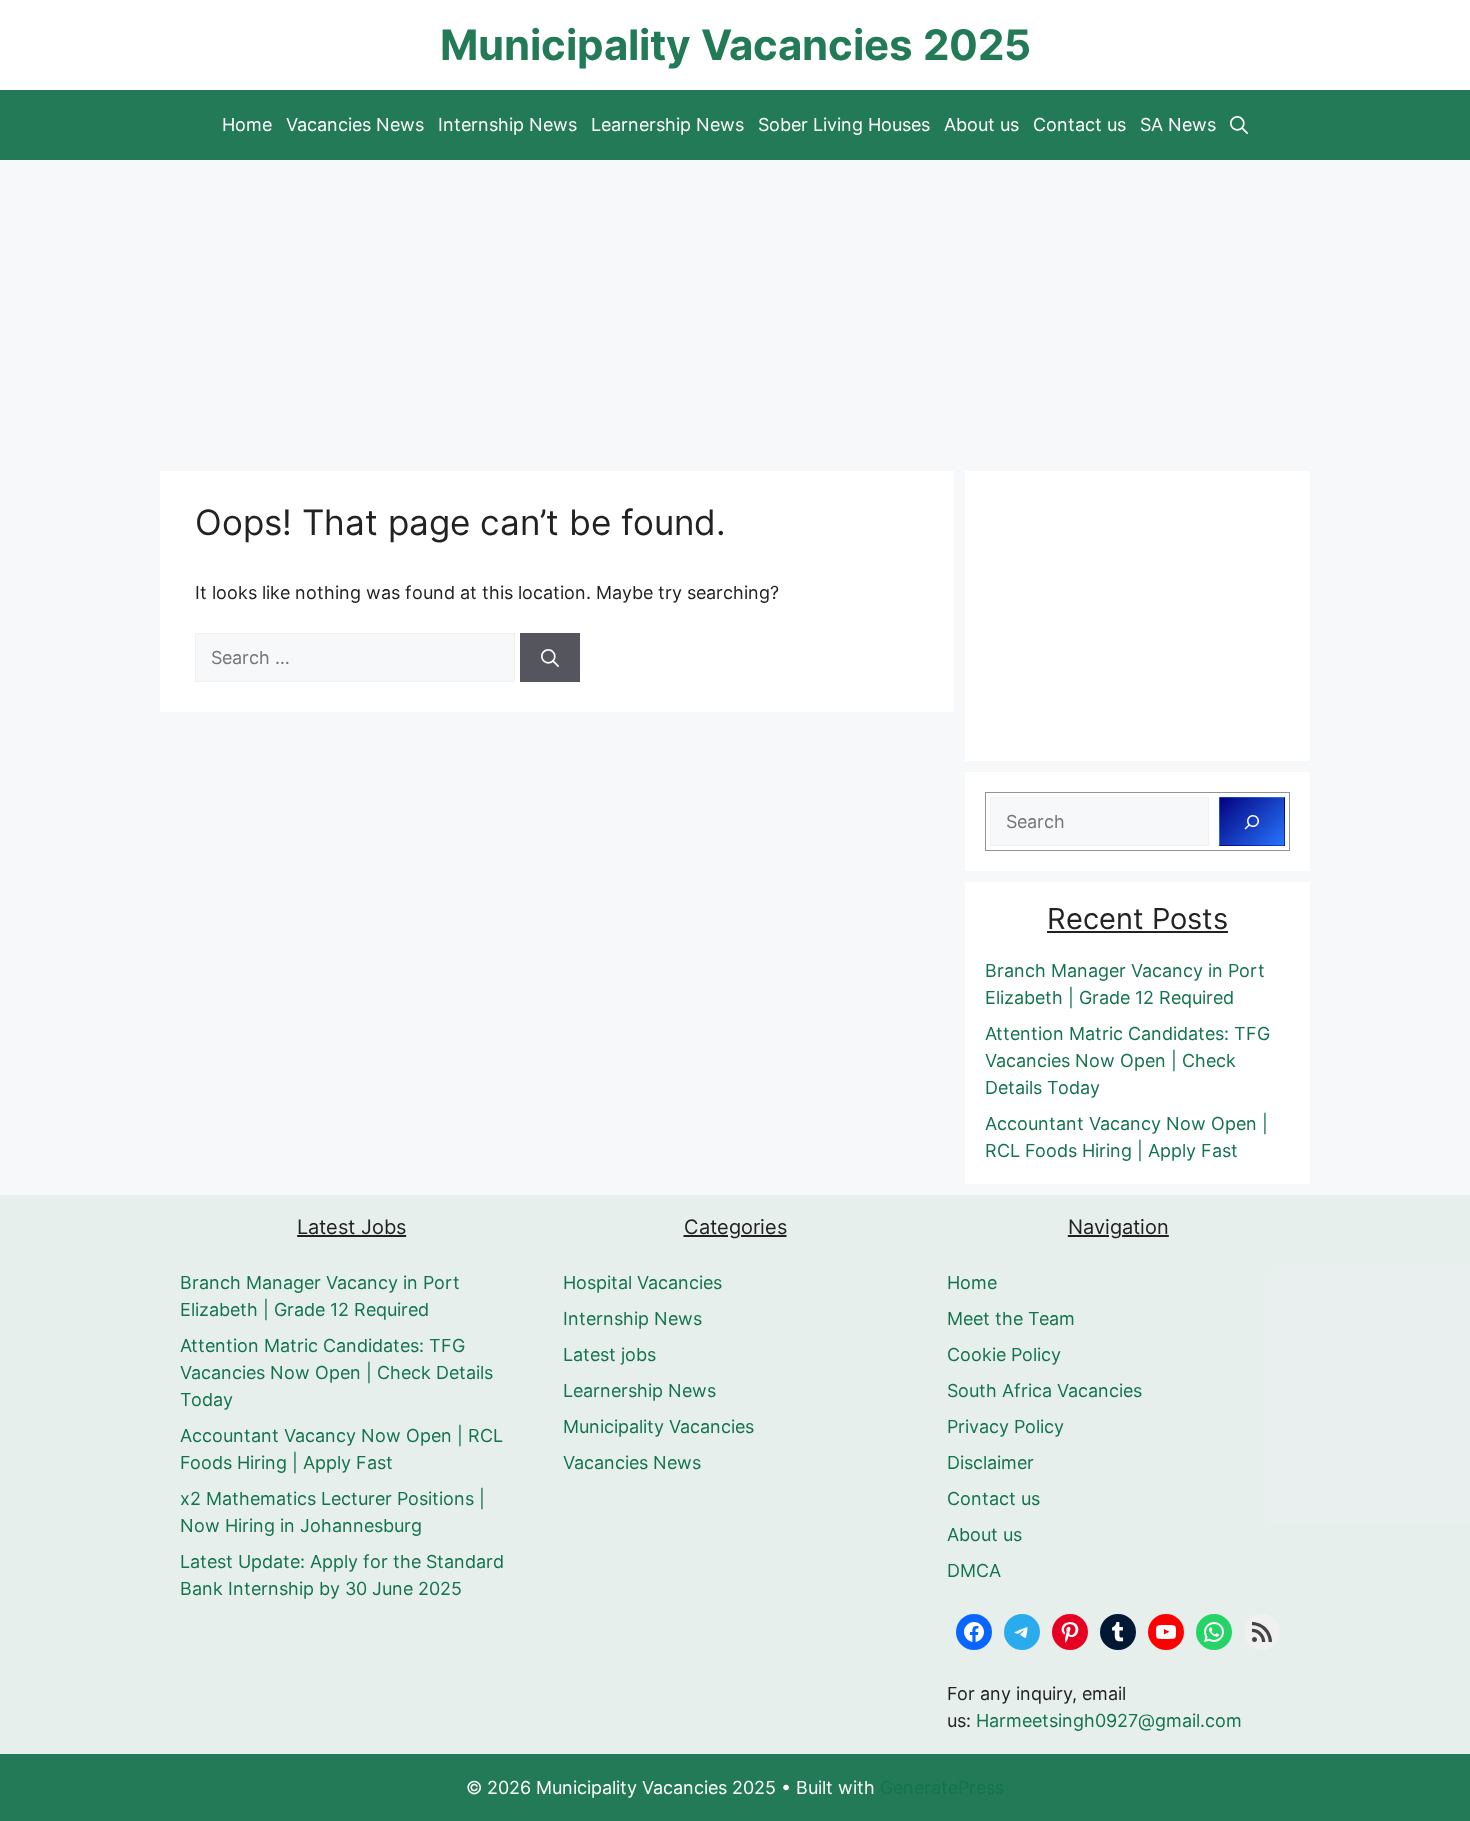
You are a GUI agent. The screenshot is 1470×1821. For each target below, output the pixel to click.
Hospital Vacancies (642, 1282)
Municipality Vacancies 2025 (735, 44)
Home (247, 124)
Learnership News (667, 124)
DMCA (974, 1570)
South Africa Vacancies (1044, 1390)
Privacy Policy (1005, 1426)
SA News (1178, 124)
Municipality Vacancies (658, 1426)
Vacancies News (355, 124)
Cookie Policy (1004, 1354)
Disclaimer (990, 1462)
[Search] (550, 657)
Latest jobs (609, 1354)
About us (981, 124)
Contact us (1079, 124)
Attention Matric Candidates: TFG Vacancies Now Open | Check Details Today (1127, 1060)
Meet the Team (1011, 1318)
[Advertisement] (735, 310)
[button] (1239, 125)
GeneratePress (942, 1787)
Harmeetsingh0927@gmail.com (1109, 1720)
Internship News (507, 124)
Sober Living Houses (844, 124)
